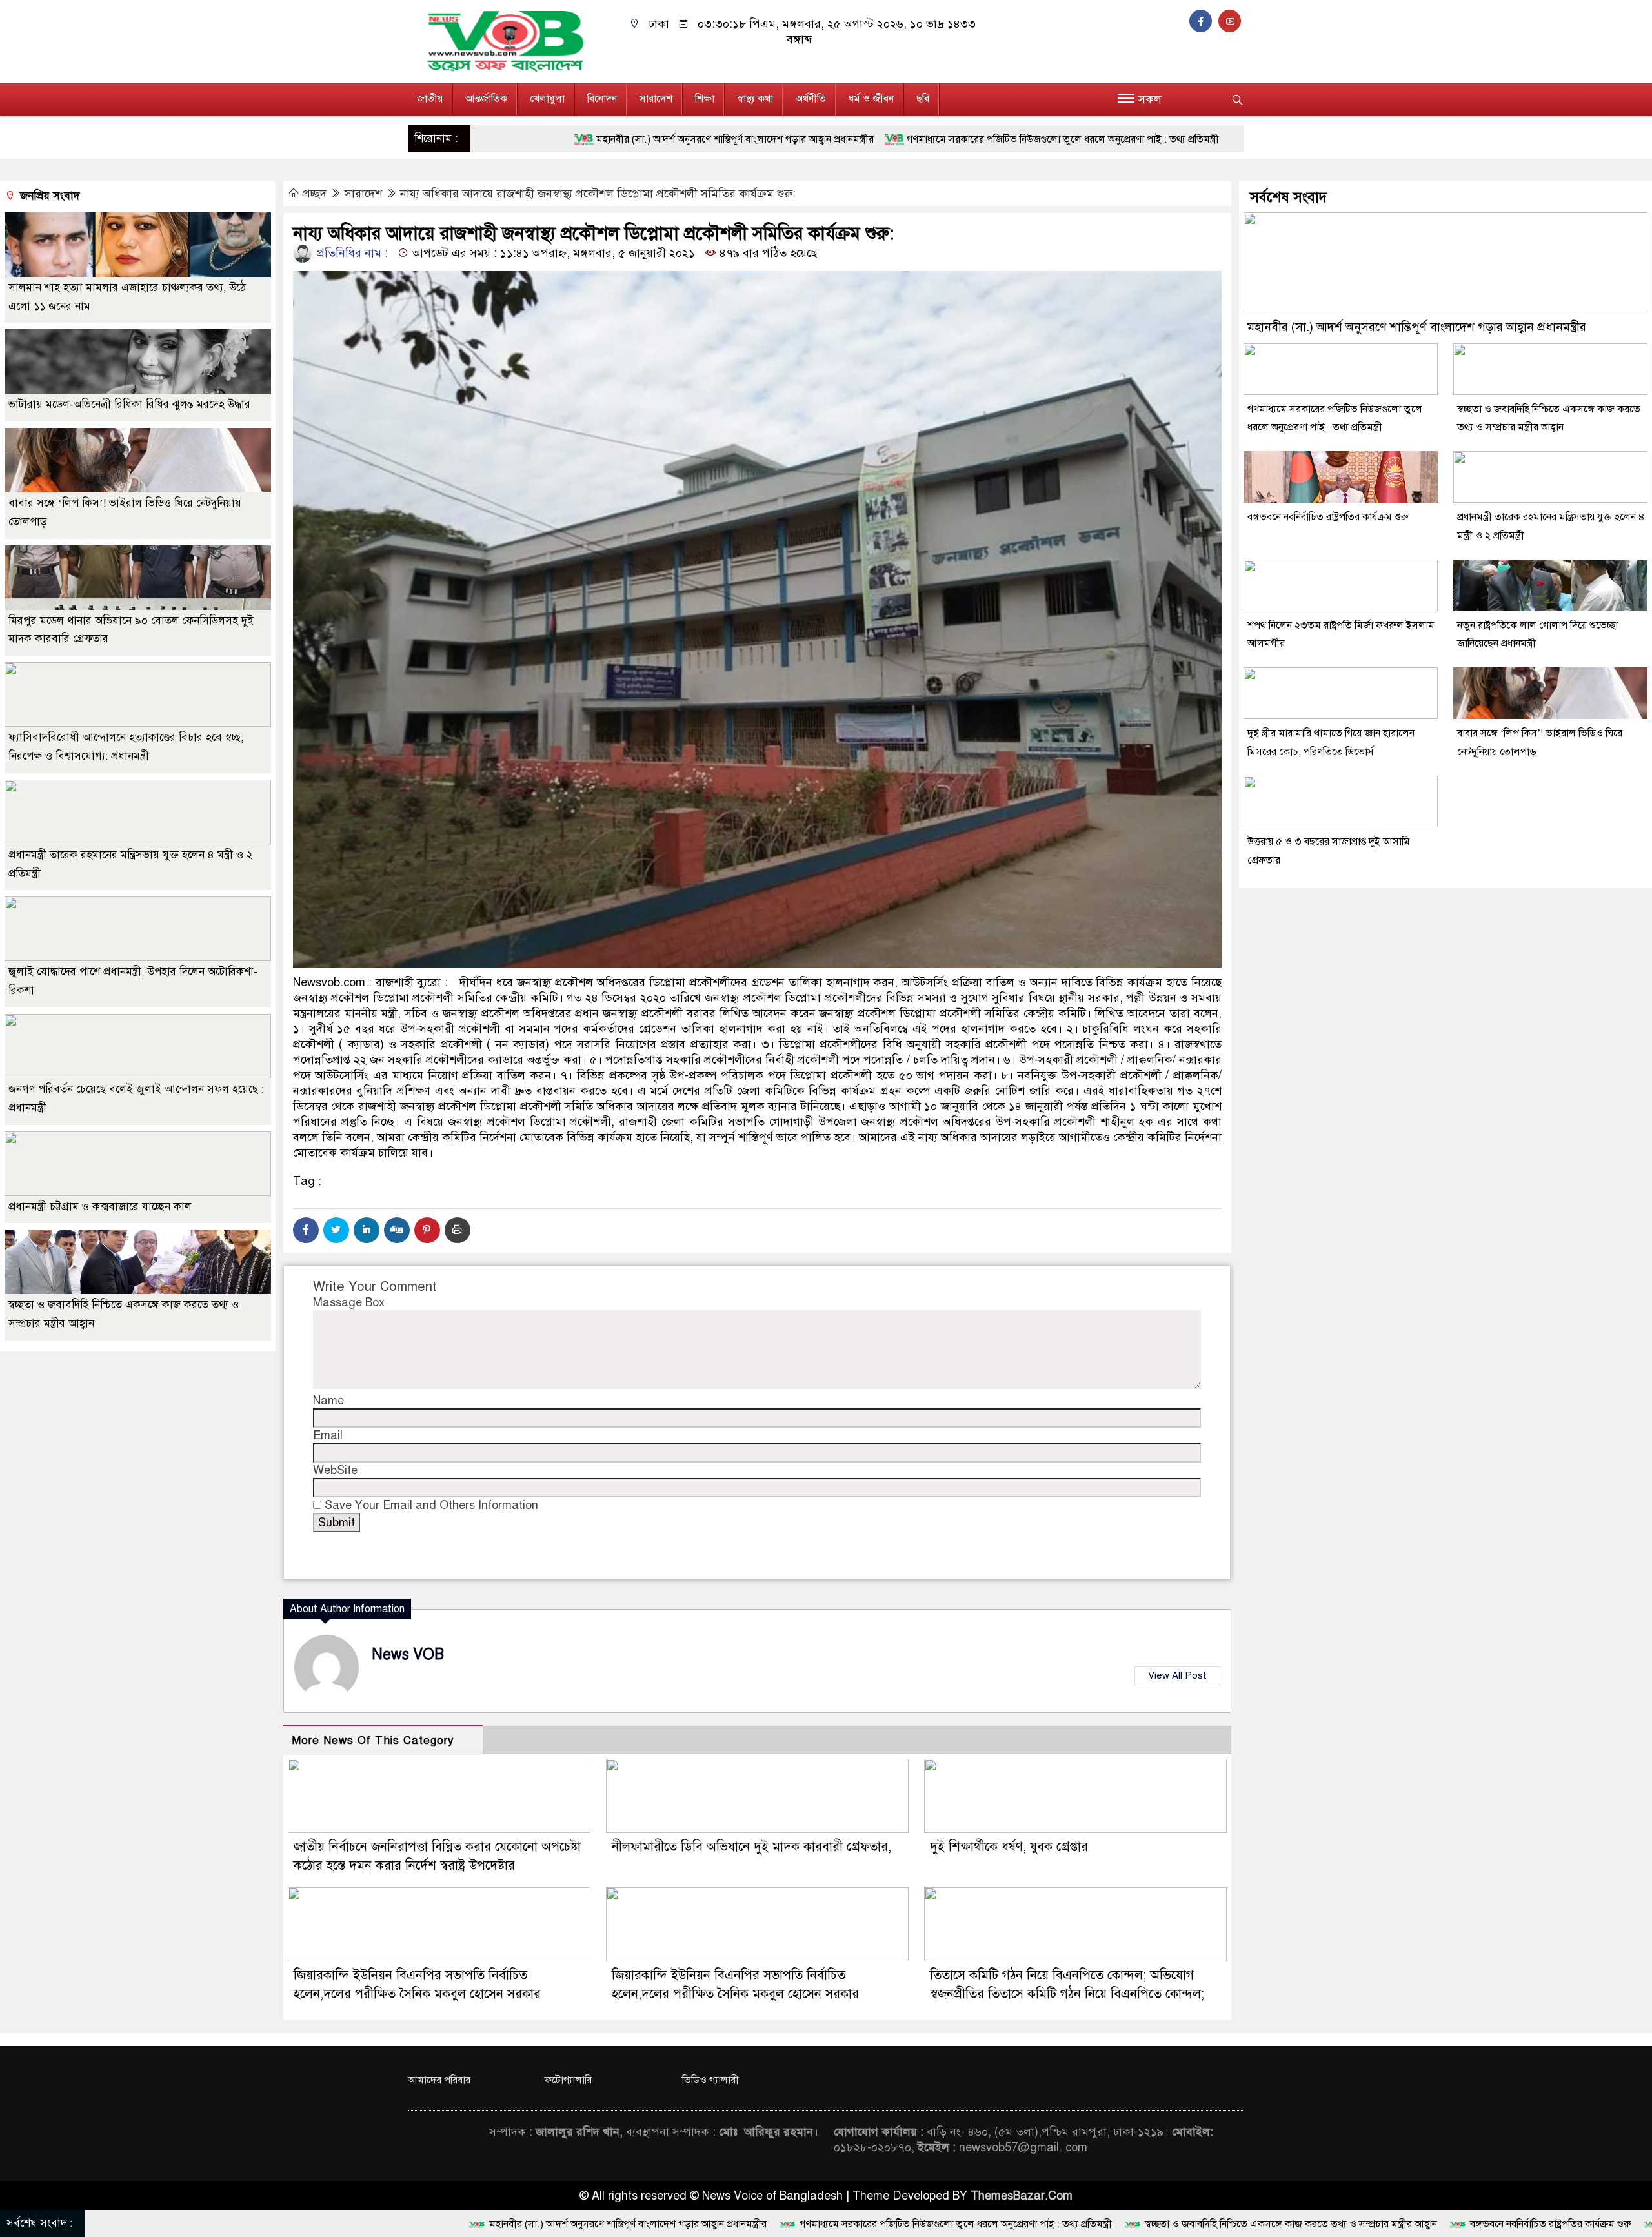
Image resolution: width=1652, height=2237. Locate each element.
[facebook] (1204, 21)
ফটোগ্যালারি (568, 2080)
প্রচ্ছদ (315, 194)
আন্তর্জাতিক (486, 99)
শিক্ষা (705, 99)
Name (328, 1401)
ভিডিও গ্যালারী (710, 2080)
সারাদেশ (656, 99)
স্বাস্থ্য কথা (755, 99)
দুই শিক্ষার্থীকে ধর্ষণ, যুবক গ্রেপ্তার (1009, 1847)
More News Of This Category (373, 1740)
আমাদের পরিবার (439, 2080)
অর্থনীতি (811, 99)
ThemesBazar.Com (1022, 2196)
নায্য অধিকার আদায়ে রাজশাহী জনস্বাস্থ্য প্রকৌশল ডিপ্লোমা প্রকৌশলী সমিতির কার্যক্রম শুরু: (598, 194)
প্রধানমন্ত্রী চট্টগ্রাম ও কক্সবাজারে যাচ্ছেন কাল (100, 1207)
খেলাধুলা (547, 99)
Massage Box (349, 1302)
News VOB (408, 1655)
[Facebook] (306, 1230)
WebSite (335, 1470)
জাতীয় (430, 99)
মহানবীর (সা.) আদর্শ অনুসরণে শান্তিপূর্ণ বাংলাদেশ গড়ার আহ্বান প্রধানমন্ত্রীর (1417, 327)
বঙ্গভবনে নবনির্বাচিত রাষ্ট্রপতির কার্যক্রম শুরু (1328, 517)
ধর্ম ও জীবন (871, 99)
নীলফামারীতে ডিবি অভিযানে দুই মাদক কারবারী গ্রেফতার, (751, 1847)
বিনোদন (602, 99)
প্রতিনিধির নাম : (351, 253)
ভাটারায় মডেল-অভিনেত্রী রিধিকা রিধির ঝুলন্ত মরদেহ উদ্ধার (129, 404)
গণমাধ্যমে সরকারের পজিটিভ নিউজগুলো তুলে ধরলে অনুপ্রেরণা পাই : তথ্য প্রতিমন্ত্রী (801, 139)
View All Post (1177, 1675)
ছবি (923, 99)
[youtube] (1231, 21)
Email (328, 1435)
